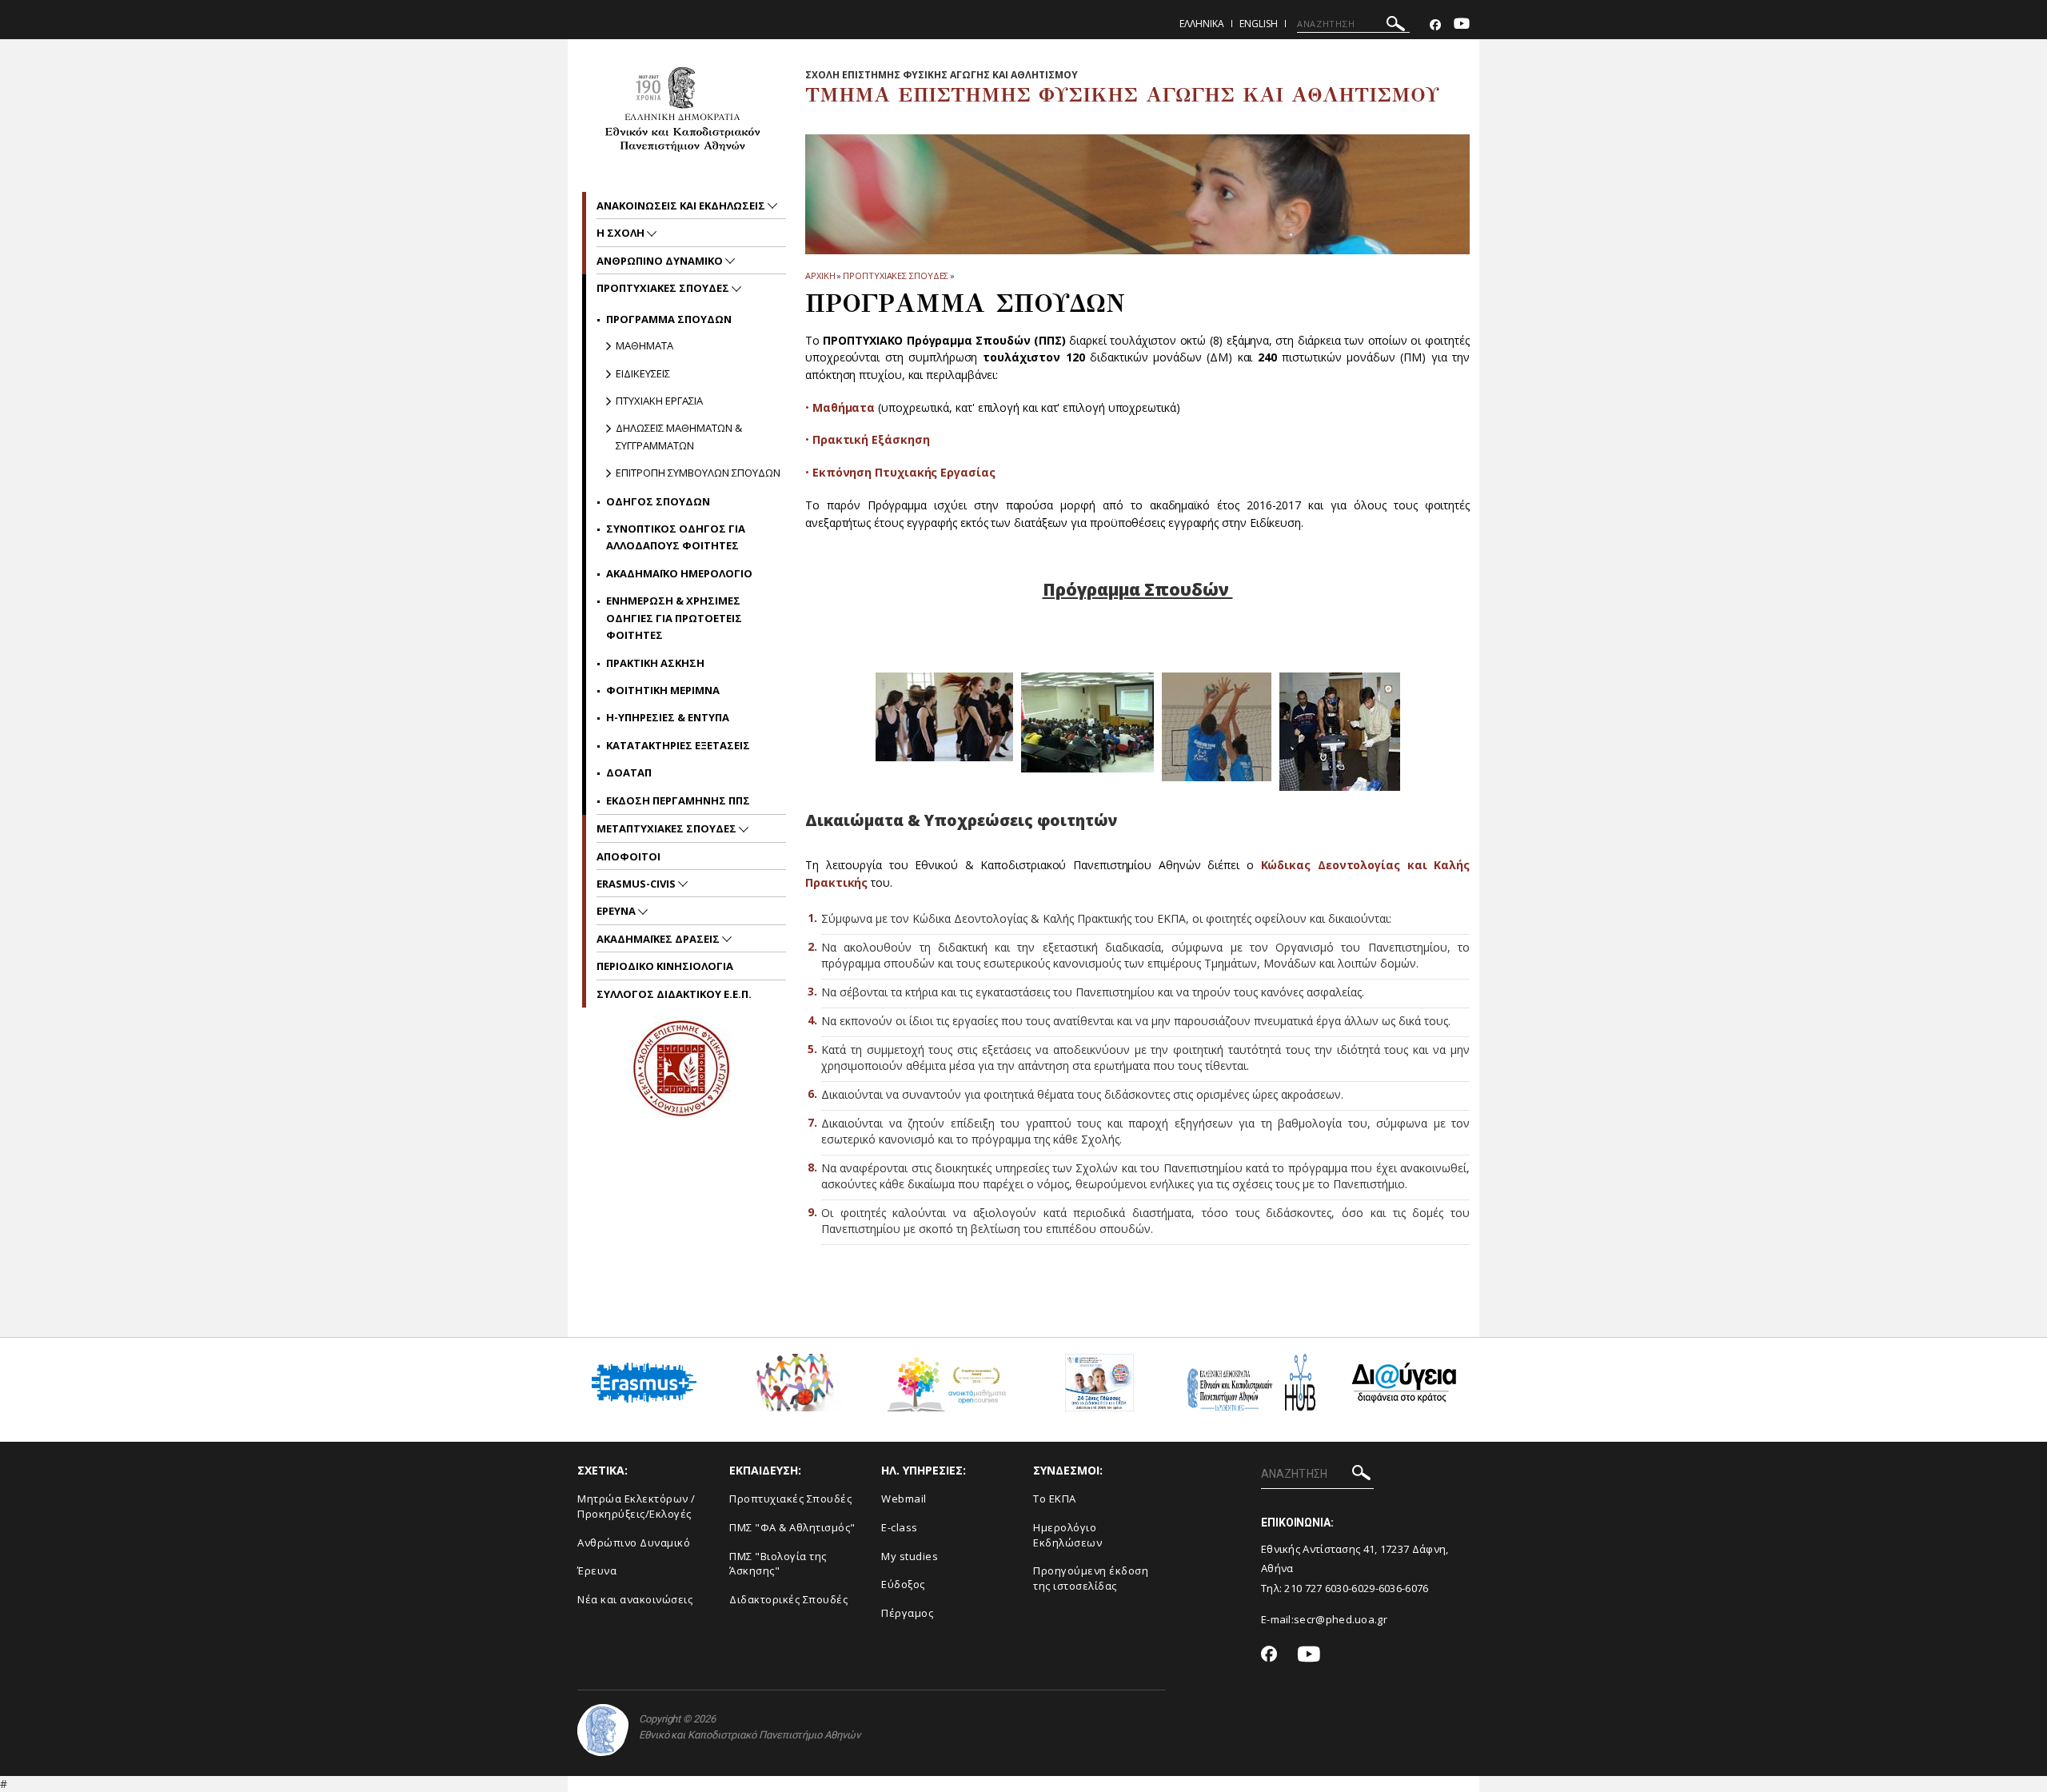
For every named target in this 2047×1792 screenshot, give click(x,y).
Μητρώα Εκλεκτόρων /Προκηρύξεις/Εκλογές (636, 1506)
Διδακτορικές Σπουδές (788, 1599)
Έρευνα (597, 1570)
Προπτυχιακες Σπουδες (896, 275)
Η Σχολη (622, 233)
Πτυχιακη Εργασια (659, 401)
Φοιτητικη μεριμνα (663, 690)
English (1259, 24)
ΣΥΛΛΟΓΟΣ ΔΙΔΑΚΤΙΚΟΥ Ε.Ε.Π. (674, 994)
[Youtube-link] (1462, 25)
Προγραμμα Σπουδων (669, 319)
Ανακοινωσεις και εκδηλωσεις (682, 206)
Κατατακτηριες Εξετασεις (678, 745)
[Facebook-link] (1435, 25)
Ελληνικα (1202, 24)
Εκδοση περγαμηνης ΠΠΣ (678, 800)
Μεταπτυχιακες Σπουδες (668, 828)
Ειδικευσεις (643, 373)
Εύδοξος (903, 1584)
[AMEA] (796, 1389)
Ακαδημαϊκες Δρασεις (659, 939)
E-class (900, 1527)
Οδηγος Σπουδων (658, 501)
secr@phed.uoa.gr (1341, 1619)
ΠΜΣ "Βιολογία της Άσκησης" (778, 1564)
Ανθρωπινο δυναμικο (661, 261)
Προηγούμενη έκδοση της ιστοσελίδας (1091, 1578)
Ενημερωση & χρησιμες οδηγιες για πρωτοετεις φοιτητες (674, 618)
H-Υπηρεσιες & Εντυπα (668, 717)
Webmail (904, 1499)
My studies (910, 1556)
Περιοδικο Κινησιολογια (665, 966)
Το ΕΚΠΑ (1055, 1499)
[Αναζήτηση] (1396, 26)
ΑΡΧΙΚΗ (820, 275)
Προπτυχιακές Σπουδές (790, 1499)
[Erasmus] (644, 1389)
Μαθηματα (644, 345)
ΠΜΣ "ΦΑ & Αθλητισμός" (792, 1527)
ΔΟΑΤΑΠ (629, 772)
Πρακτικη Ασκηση (655, 663)
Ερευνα (617, 911)
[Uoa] (603, 1730)
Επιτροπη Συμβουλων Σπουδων (698, 473)
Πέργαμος (907, 1613)
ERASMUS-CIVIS (637, 884)
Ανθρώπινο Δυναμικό (634, 1543)
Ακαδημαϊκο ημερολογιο (679, 573)
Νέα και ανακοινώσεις (635, 1599)
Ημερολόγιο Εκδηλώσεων (1067, 1535)
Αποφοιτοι (628, 856)
